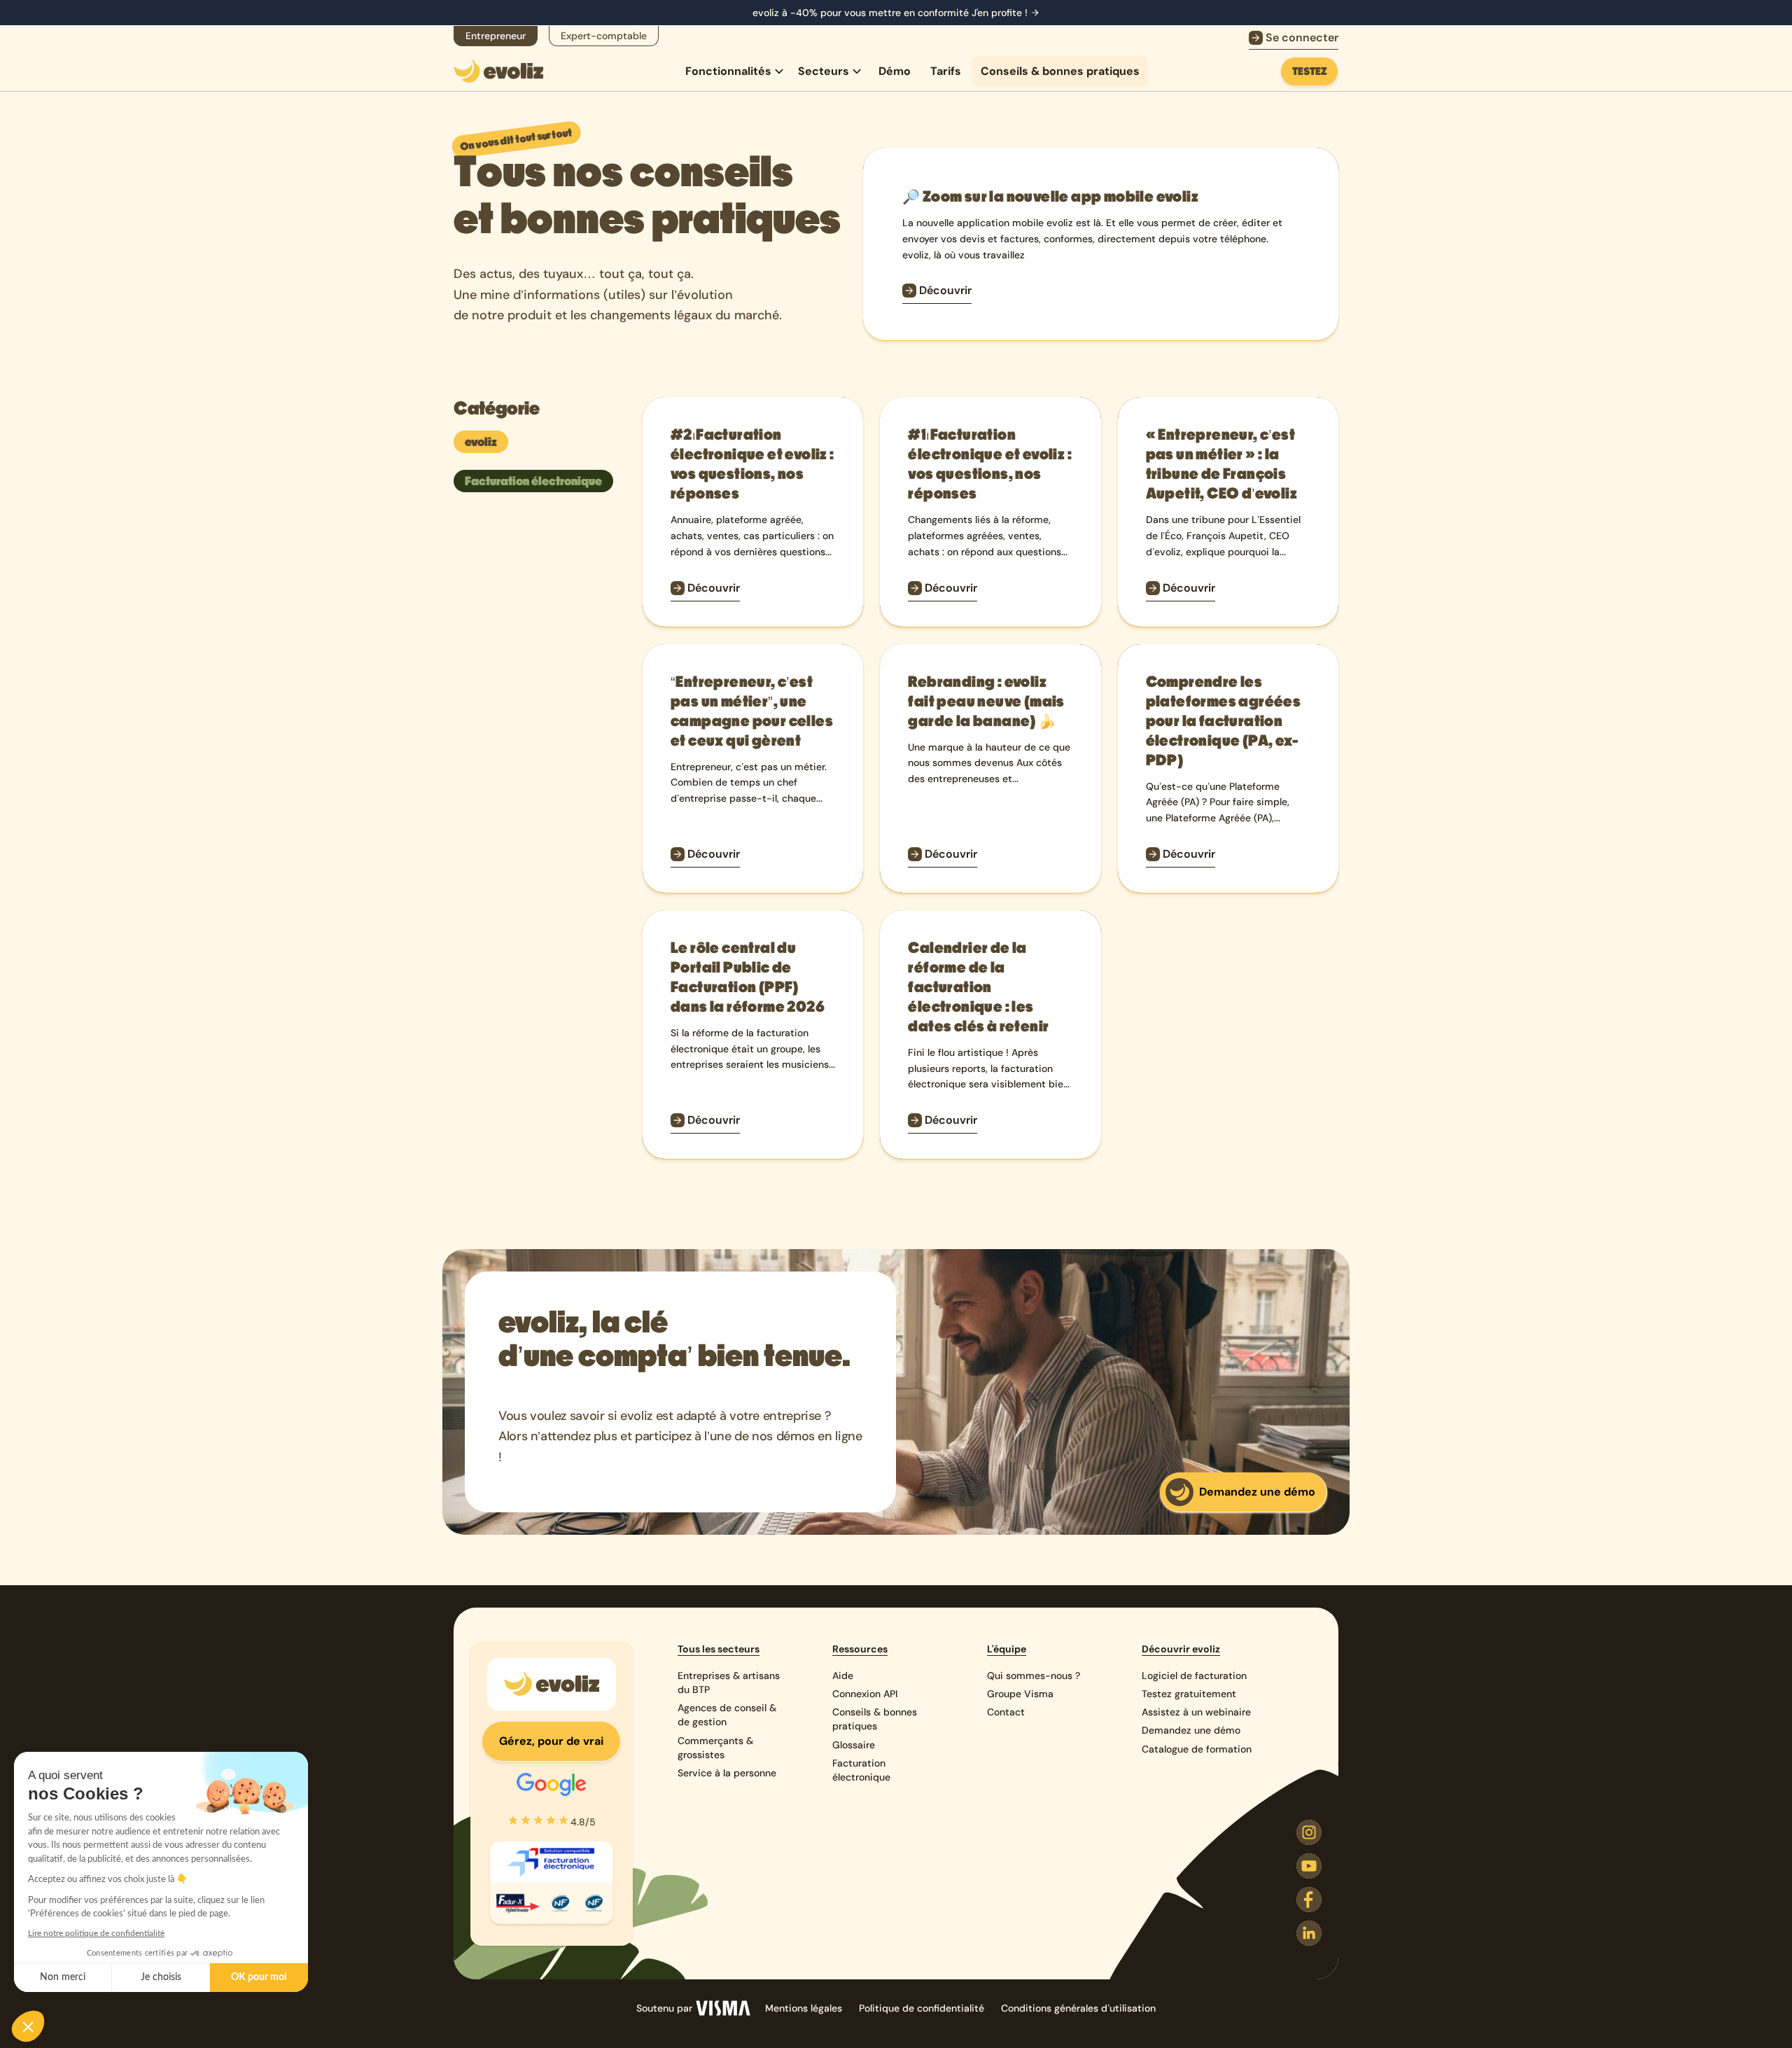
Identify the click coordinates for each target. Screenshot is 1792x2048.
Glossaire (854, 1745)
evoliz (481, 442)
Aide (843, 1676)
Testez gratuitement (1189, 1694)
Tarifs (946, 71)
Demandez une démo (1191, 1730)
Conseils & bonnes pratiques (1060, 71)
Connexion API (865, 1694)
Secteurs (824, 71)
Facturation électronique (533, 481)
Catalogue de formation (1197, 1749)
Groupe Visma (1020, 1694)
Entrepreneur (496, 36)
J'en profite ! (1000, 13)
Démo (895, 71)
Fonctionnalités (728, 71)
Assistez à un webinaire (1196, 1712)
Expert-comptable (604, 36)
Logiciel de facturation (1194, 1676)
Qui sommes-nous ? (1034, 1676)
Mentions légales (804, 2008)
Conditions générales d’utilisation (1078, 2008)
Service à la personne (727, 1773)
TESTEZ (1315, 75)
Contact (1006, 1712)
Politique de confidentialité (922, 2008)
